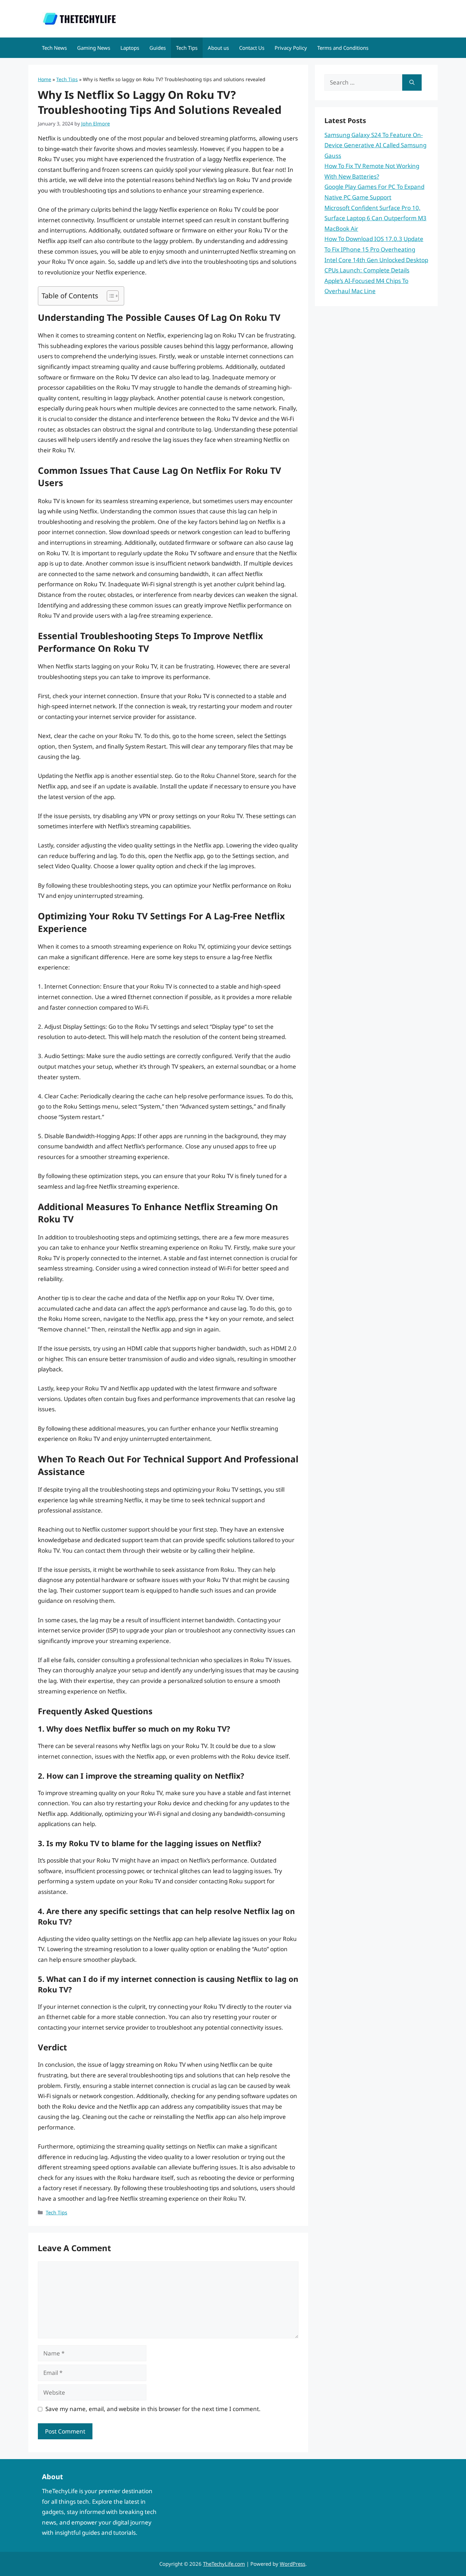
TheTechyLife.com (224, 2564)
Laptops (130, 48)
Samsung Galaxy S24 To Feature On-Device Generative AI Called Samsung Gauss (375, 145)
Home (45, 79)
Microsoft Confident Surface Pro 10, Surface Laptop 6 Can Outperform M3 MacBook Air (375, 218)
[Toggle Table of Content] (109, 296)
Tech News (54, 48)
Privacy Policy (291, 48)
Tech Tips (187, 48)
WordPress (293, 2564)
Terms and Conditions (343, 48)
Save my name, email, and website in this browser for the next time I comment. (153, 2409)
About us (218, 48)
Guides (158, 48)
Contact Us (252, 48)
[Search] (412, 82)
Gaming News (94, 48)
